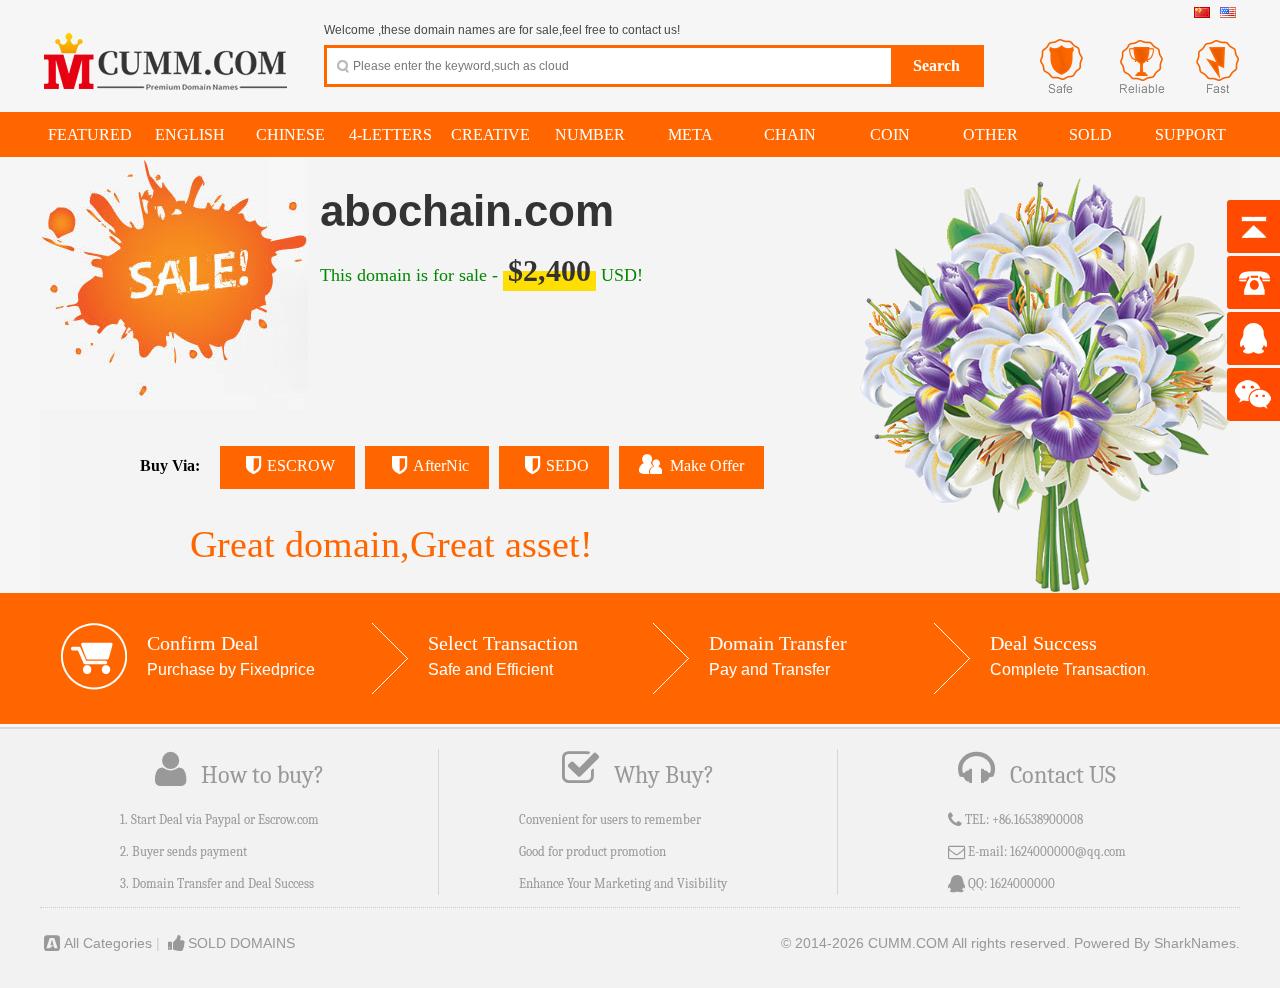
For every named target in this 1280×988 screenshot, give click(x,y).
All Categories (108, 943)
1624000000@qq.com (1068, 851)
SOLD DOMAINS (241, 943)
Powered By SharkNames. (1157, 943)
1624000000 (1022, 883)
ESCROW (301, 465)
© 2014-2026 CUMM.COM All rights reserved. (925, 943)
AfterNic (441, 465)
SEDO (567, 465)
